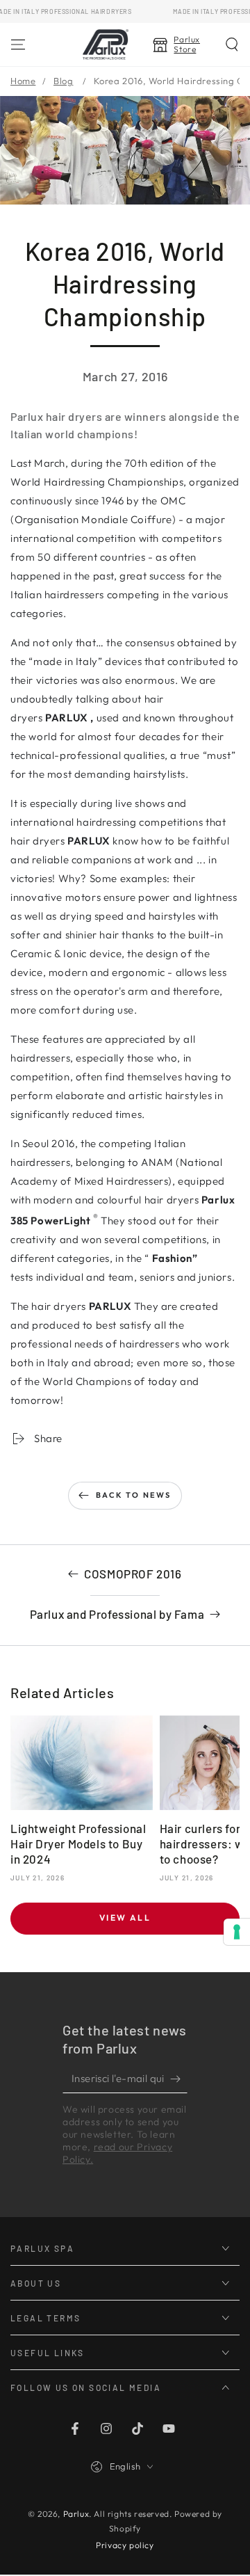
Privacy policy (125, 2545)
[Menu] (18, 45)
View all (125, 1918)
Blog (63, 81)
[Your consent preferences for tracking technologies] (237, 1932)
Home (23, 81)
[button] (232, 45)
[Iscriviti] (179, 2079)
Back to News (133, 1495)
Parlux (76, 2514)
